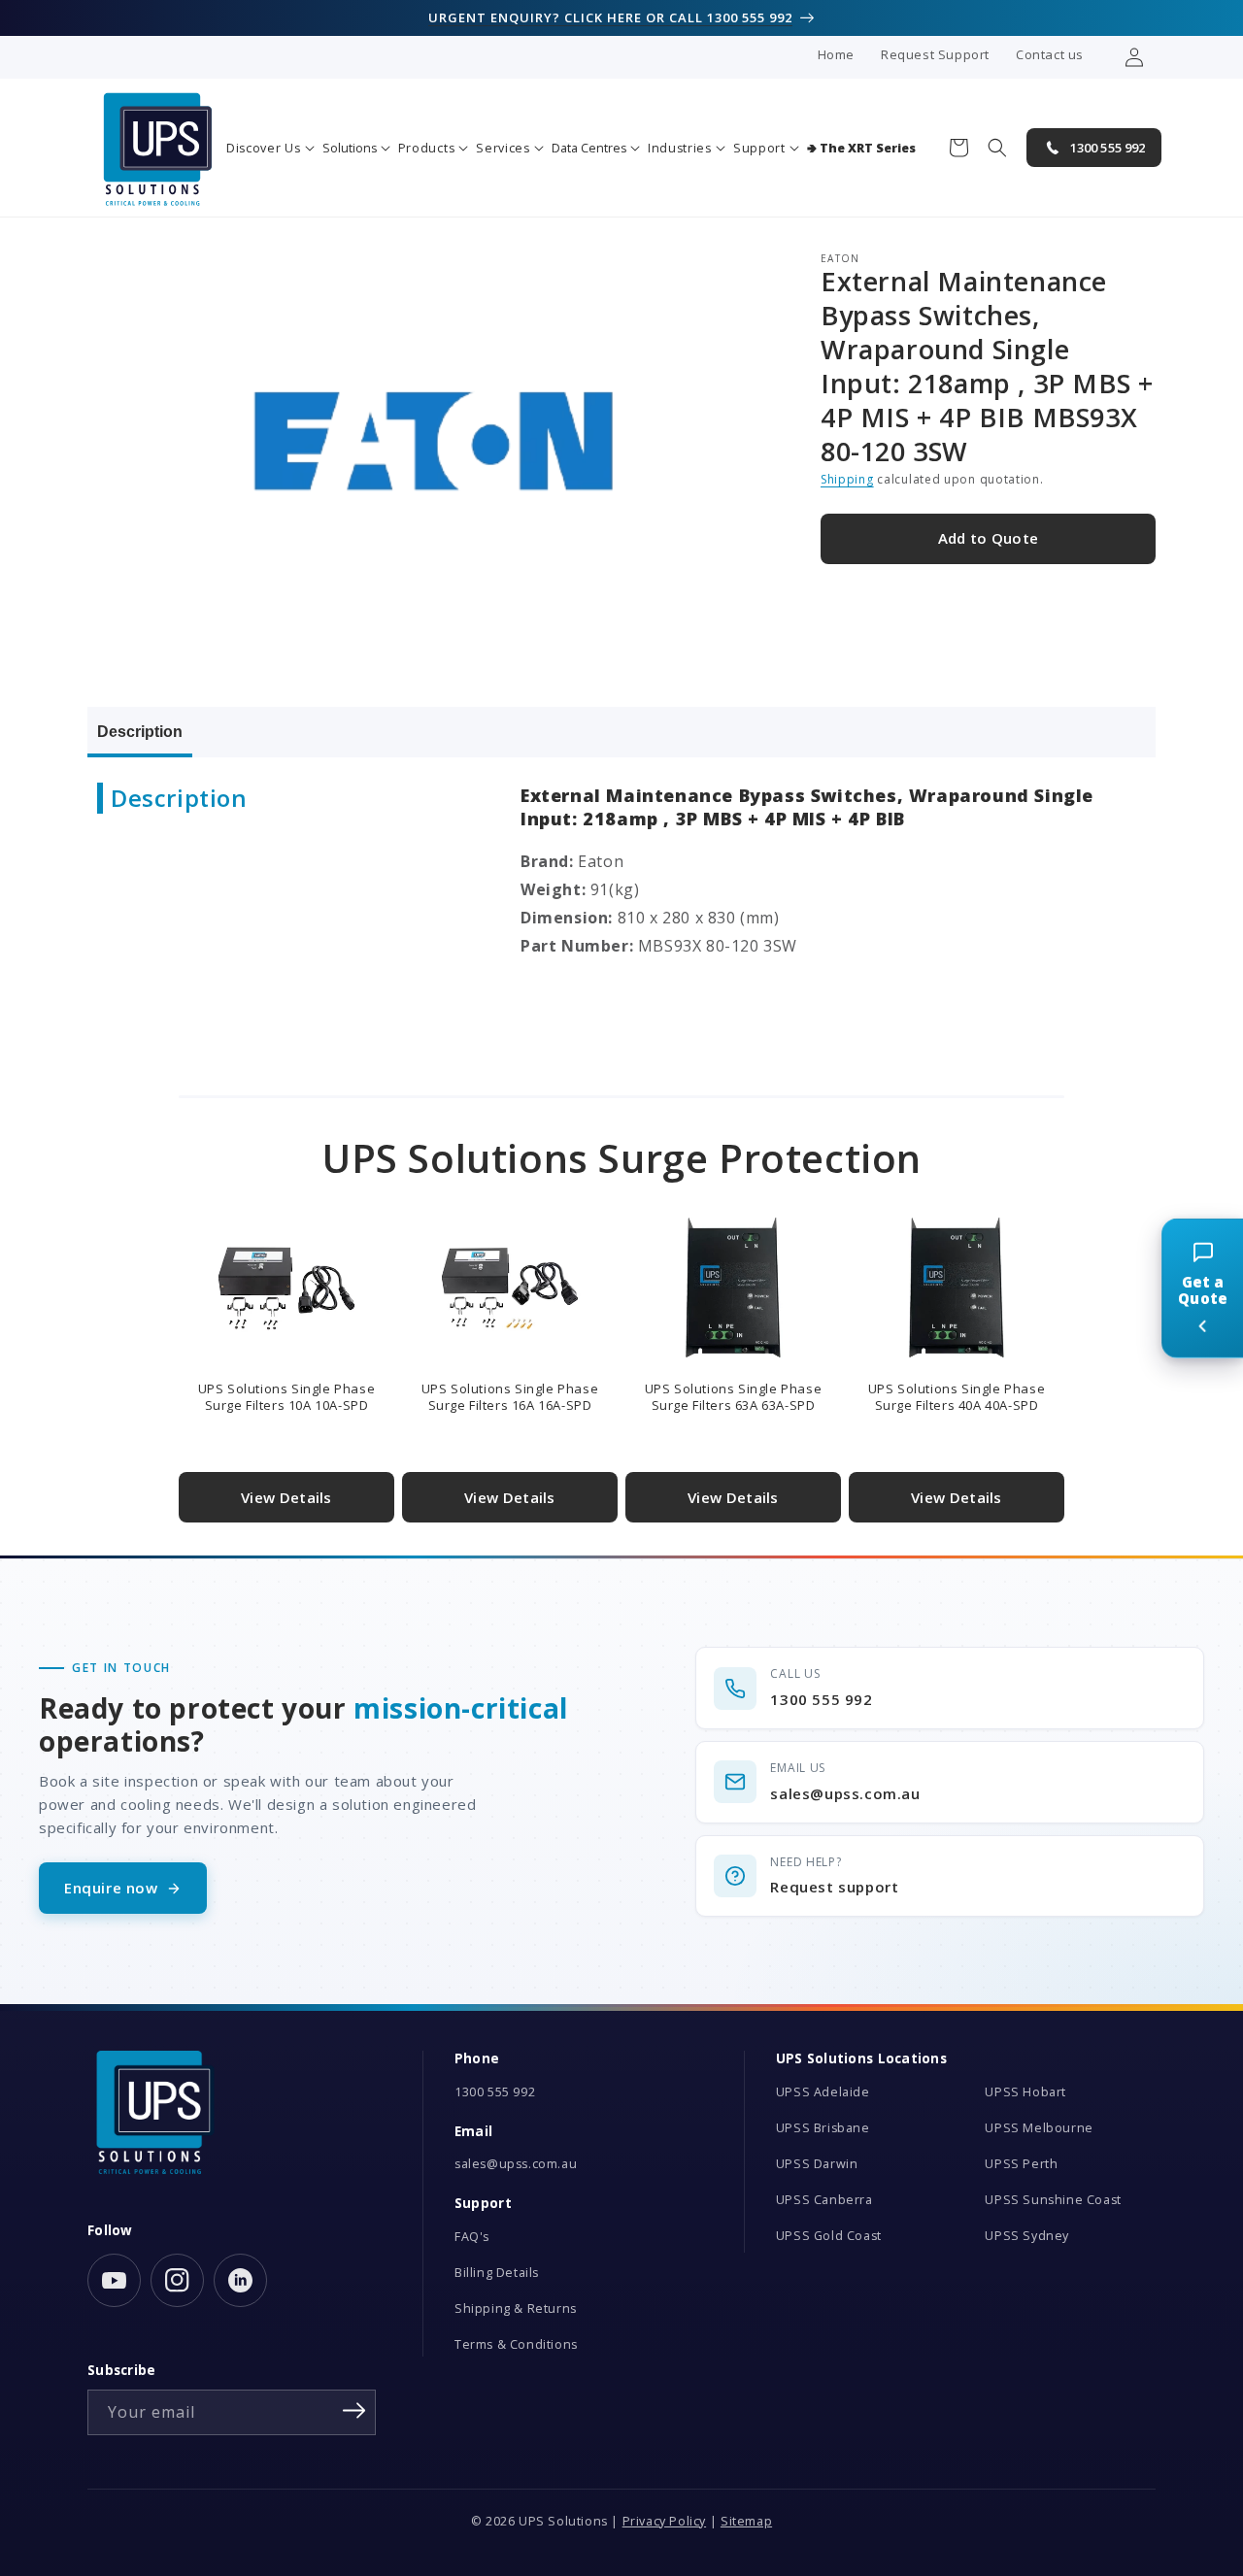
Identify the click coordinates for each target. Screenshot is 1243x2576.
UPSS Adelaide (823, 2092)
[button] (270, 148)
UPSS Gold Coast (829, 2236)
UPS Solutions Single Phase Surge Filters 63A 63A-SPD (734, 1397)
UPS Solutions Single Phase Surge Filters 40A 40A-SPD (957, 1397)
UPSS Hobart (1025, 2092)
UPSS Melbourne (1039, 2128)
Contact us (1050, 54)
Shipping (847, 479)
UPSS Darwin (817, 2164)
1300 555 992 (495, 2092)
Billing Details (497, 2273)
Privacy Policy (664, 2521)
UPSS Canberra (824, 2200)
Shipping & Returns (516, 2308)
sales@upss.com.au (516, 2164)
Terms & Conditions (516, 2344)
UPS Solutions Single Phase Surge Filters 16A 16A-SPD (510, 1397)
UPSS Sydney (1027, 2236)
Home (836, 54)
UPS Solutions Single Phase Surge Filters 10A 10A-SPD (287, 1397)
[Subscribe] (354, 2411)
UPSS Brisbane (823, 2128)
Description (140, 732)
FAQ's (472, 2237)
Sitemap (746, 2521)
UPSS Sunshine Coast (1053, 2200)
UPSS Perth (1021, 2164)
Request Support (935, 54)
